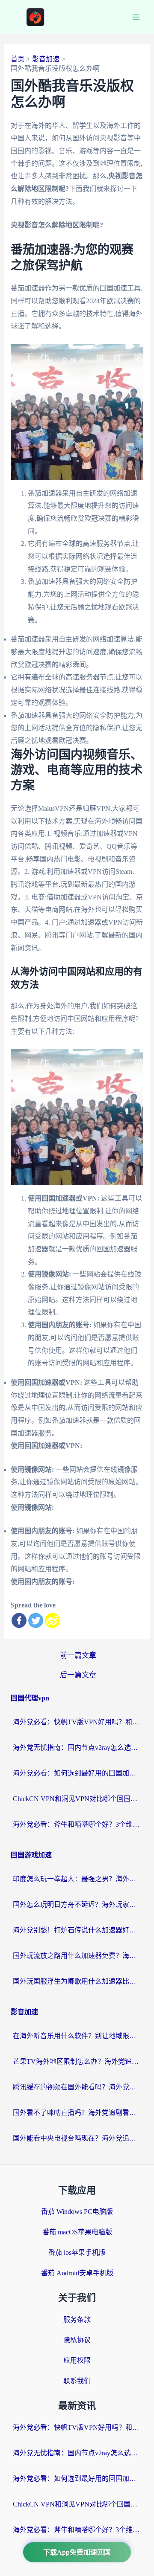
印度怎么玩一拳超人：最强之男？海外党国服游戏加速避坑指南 (77, 1879)
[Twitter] (36, 1620)
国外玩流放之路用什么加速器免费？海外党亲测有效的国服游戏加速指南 (77, 1956)
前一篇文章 (78, 1655)
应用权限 (77, 2360)
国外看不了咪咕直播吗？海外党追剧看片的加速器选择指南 (77, 2113)
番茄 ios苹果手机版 (77, 2253)
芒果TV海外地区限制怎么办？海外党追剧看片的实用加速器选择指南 (77, 2061)
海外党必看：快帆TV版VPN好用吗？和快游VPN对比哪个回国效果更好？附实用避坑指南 (77, 1722)
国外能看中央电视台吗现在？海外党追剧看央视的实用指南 (77, 2138)
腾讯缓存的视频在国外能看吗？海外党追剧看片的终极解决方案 (77, 2087)
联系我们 (77, 2381)
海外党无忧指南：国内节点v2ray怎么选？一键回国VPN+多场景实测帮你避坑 (77, 1748)
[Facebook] (19, 1620)
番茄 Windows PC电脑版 (77, 2212)
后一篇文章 (78, 1675)
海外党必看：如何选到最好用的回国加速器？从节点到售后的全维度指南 (77, 1773)
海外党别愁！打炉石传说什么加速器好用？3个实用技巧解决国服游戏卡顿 (77, 1930)
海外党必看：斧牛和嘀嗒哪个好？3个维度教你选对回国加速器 (77, 1824)
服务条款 (77, 2319)
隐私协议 (77, 2340)
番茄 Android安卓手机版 (77, 2273)
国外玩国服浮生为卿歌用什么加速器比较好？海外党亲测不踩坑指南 (77, 1981)
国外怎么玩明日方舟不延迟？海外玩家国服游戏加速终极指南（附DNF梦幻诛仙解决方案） (77, 1904)
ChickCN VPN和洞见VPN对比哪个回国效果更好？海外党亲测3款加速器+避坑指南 (77, 1799)
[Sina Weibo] (52, 1620)
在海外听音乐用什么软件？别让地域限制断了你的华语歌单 (77, 2036)
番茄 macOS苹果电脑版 (77, 2232)
